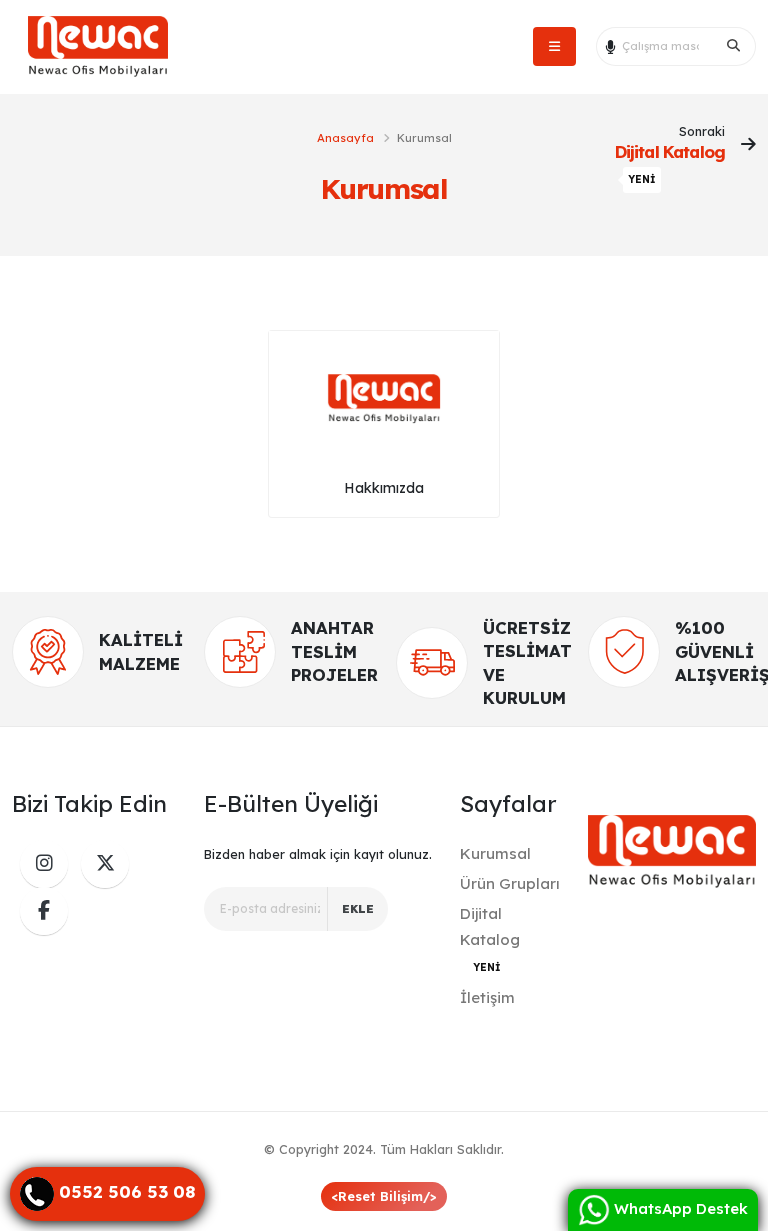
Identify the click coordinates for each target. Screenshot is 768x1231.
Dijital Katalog (490, 939)
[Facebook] (44, 911)
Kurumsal (495, 853)
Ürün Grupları (510, 883)
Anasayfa (345, 138)
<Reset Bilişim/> (384, 1196)
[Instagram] (44, 864)
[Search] (734, 46)
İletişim (487, 997)
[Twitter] (105, 864)
